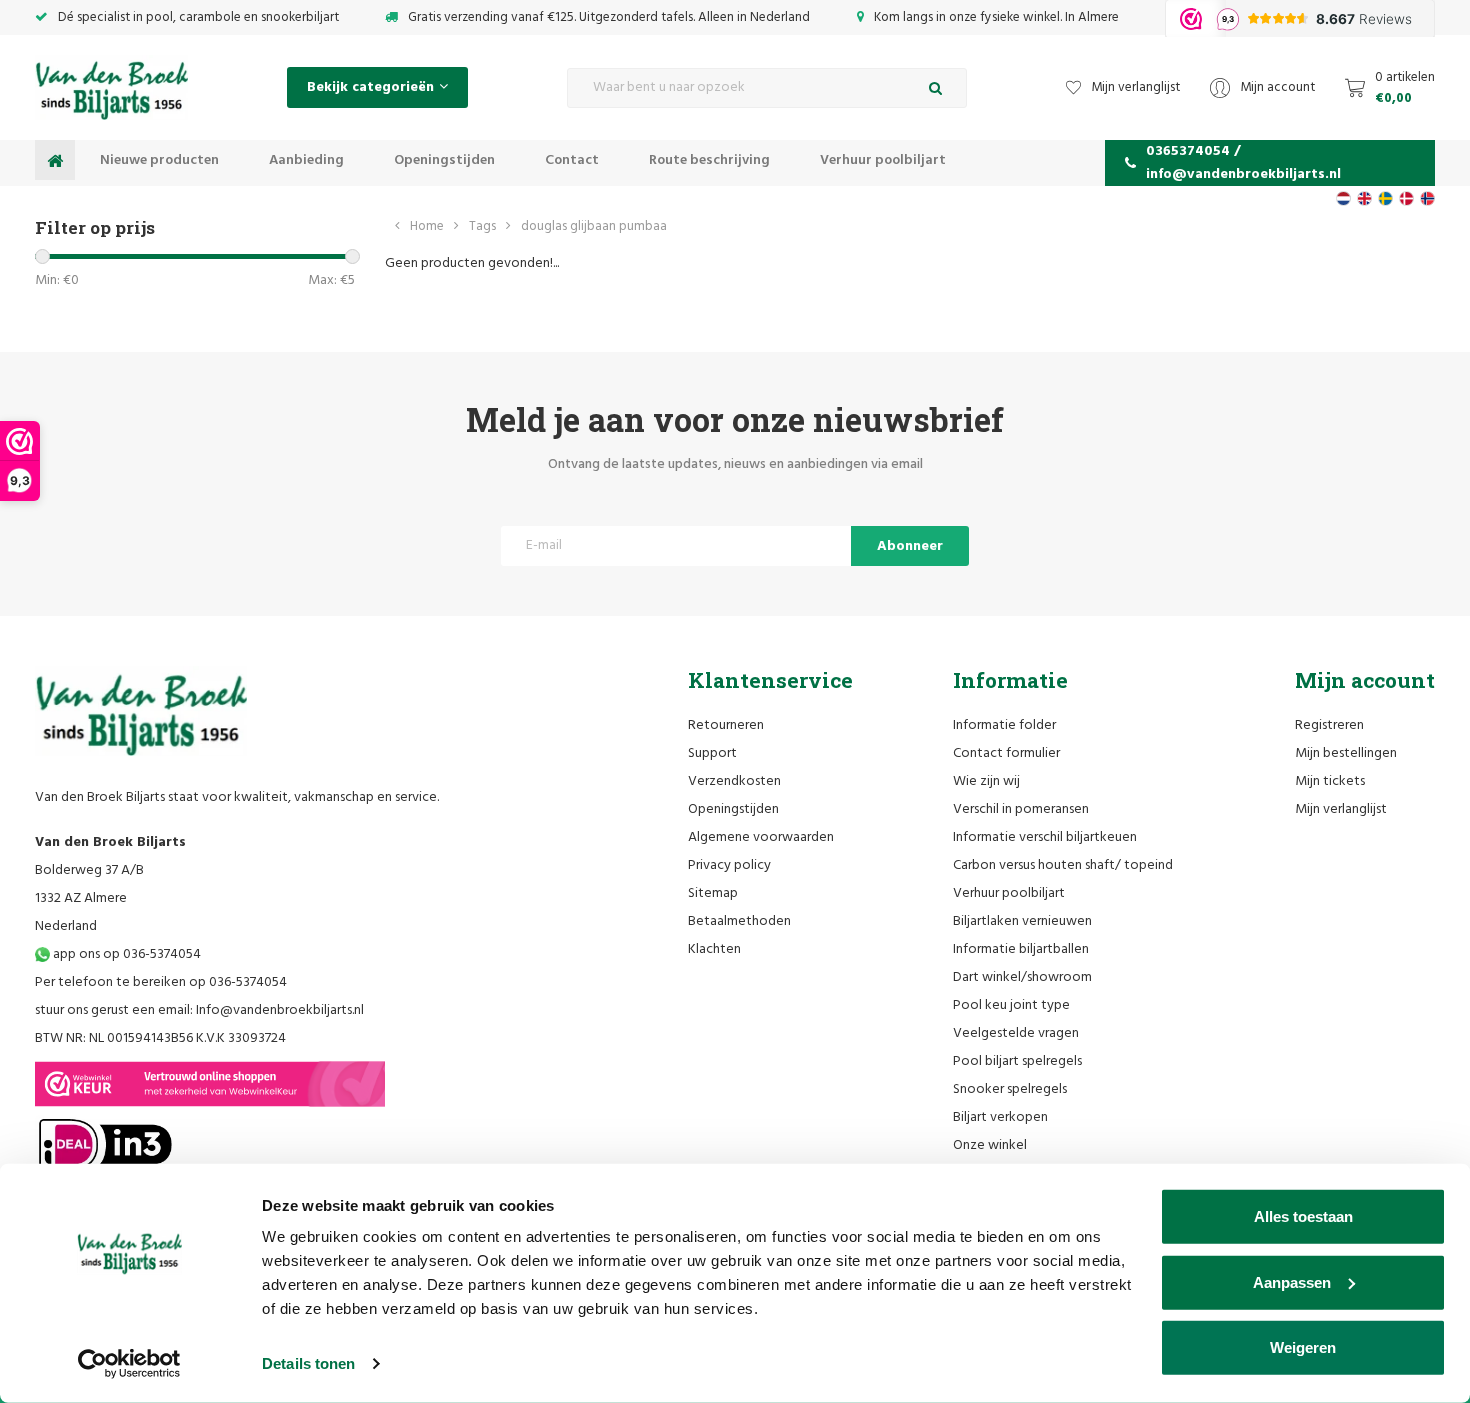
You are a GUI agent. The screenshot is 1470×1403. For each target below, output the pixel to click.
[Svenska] (1385, 198)
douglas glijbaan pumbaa (594, 226)
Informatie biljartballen (1021, 949)
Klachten (714, 949)
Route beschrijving (709, 160)
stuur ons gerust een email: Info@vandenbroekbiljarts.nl (199, 1010)
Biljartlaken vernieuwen (1022, 921)
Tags (482, 226)
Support (712, 753)
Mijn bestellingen (1346, 753)
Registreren (1329, 725)
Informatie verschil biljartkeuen (1045, 837)
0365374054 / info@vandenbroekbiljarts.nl (1243, 163)
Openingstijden (444, 160)
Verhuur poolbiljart (883, 160)
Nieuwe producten (159, 160)
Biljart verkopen (1000, 1117)
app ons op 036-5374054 (125, 954)
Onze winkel (990, 1145)
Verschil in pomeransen (1021, 809)
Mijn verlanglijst (1341, 809)
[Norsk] (1427, 198)
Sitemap (713, 893)
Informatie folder (1004, 725)
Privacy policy (729, 865)
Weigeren (1303, 1347)
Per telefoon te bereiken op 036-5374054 (161, 982)
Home (427, 226)
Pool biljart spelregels (1017, 1061)
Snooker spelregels (1010, 1089)
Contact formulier (1006, 753)
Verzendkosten (734, 781)
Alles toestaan (1303, 1216)
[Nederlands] (1343, 198)
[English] (1364, 198)
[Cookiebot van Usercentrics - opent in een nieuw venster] (129, 1364)
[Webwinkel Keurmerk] (210, 1084)
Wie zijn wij (986, 781)
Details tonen (308, 1363)
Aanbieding (306, 160)
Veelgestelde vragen (1016, 1033)
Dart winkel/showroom (1022, 977)
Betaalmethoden (739, 921)
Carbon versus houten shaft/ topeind (1063, 865)
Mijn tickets (1330, 781)
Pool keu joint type (1011, 1005)
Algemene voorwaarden (761, 837)
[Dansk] (1406, 198)
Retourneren (726, 725)
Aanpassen (1292, 1281)
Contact (572, 160)
